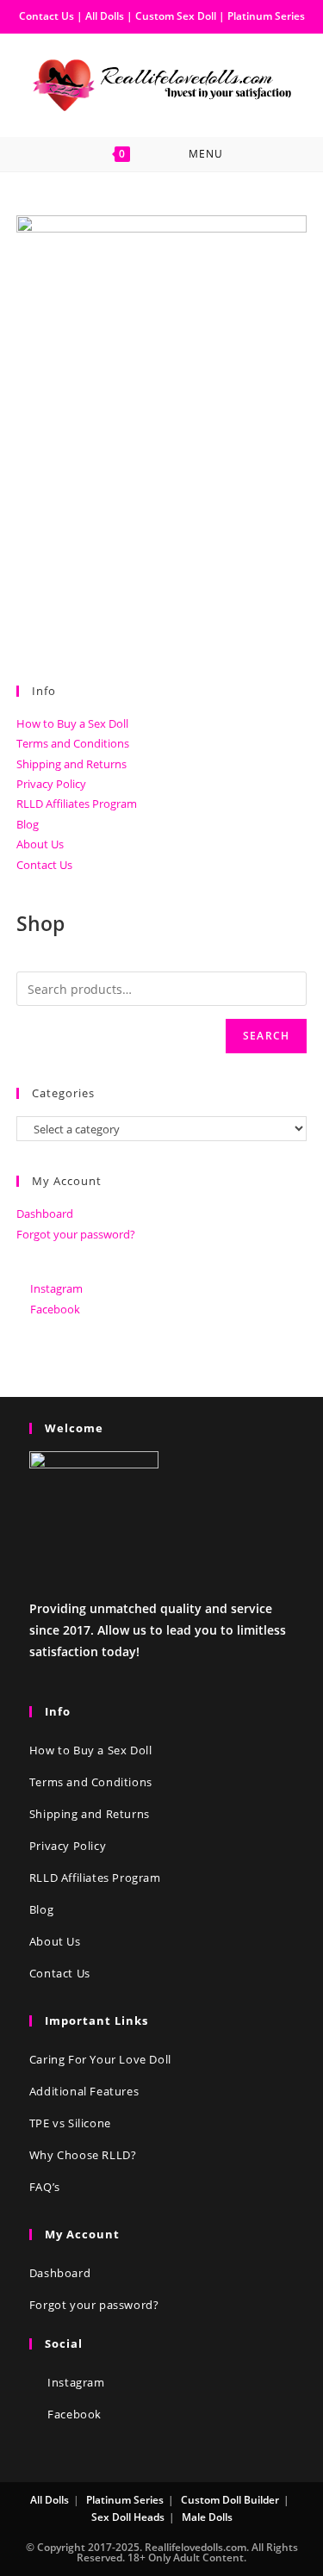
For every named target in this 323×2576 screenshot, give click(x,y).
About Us (40, 844)
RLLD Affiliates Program (77, 804)
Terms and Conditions (73, 743)
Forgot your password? (76, 1234)
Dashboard (45, 1214)
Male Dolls (207, 2517)
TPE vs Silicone (70, 2123)
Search (266, 1036)
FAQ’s (45, 2187)
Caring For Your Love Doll (100, 2059)
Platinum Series (266, 16)
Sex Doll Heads (128, 2517)
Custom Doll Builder (230, 2500)
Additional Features (84, 2091)
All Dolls (106, 16)
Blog (28, 824)
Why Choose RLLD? (83, 2155)
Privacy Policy (51, 784)
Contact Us (47, 16)
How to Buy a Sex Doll (72, 723)
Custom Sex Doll (176, 16)
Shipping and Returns (71, 764)
